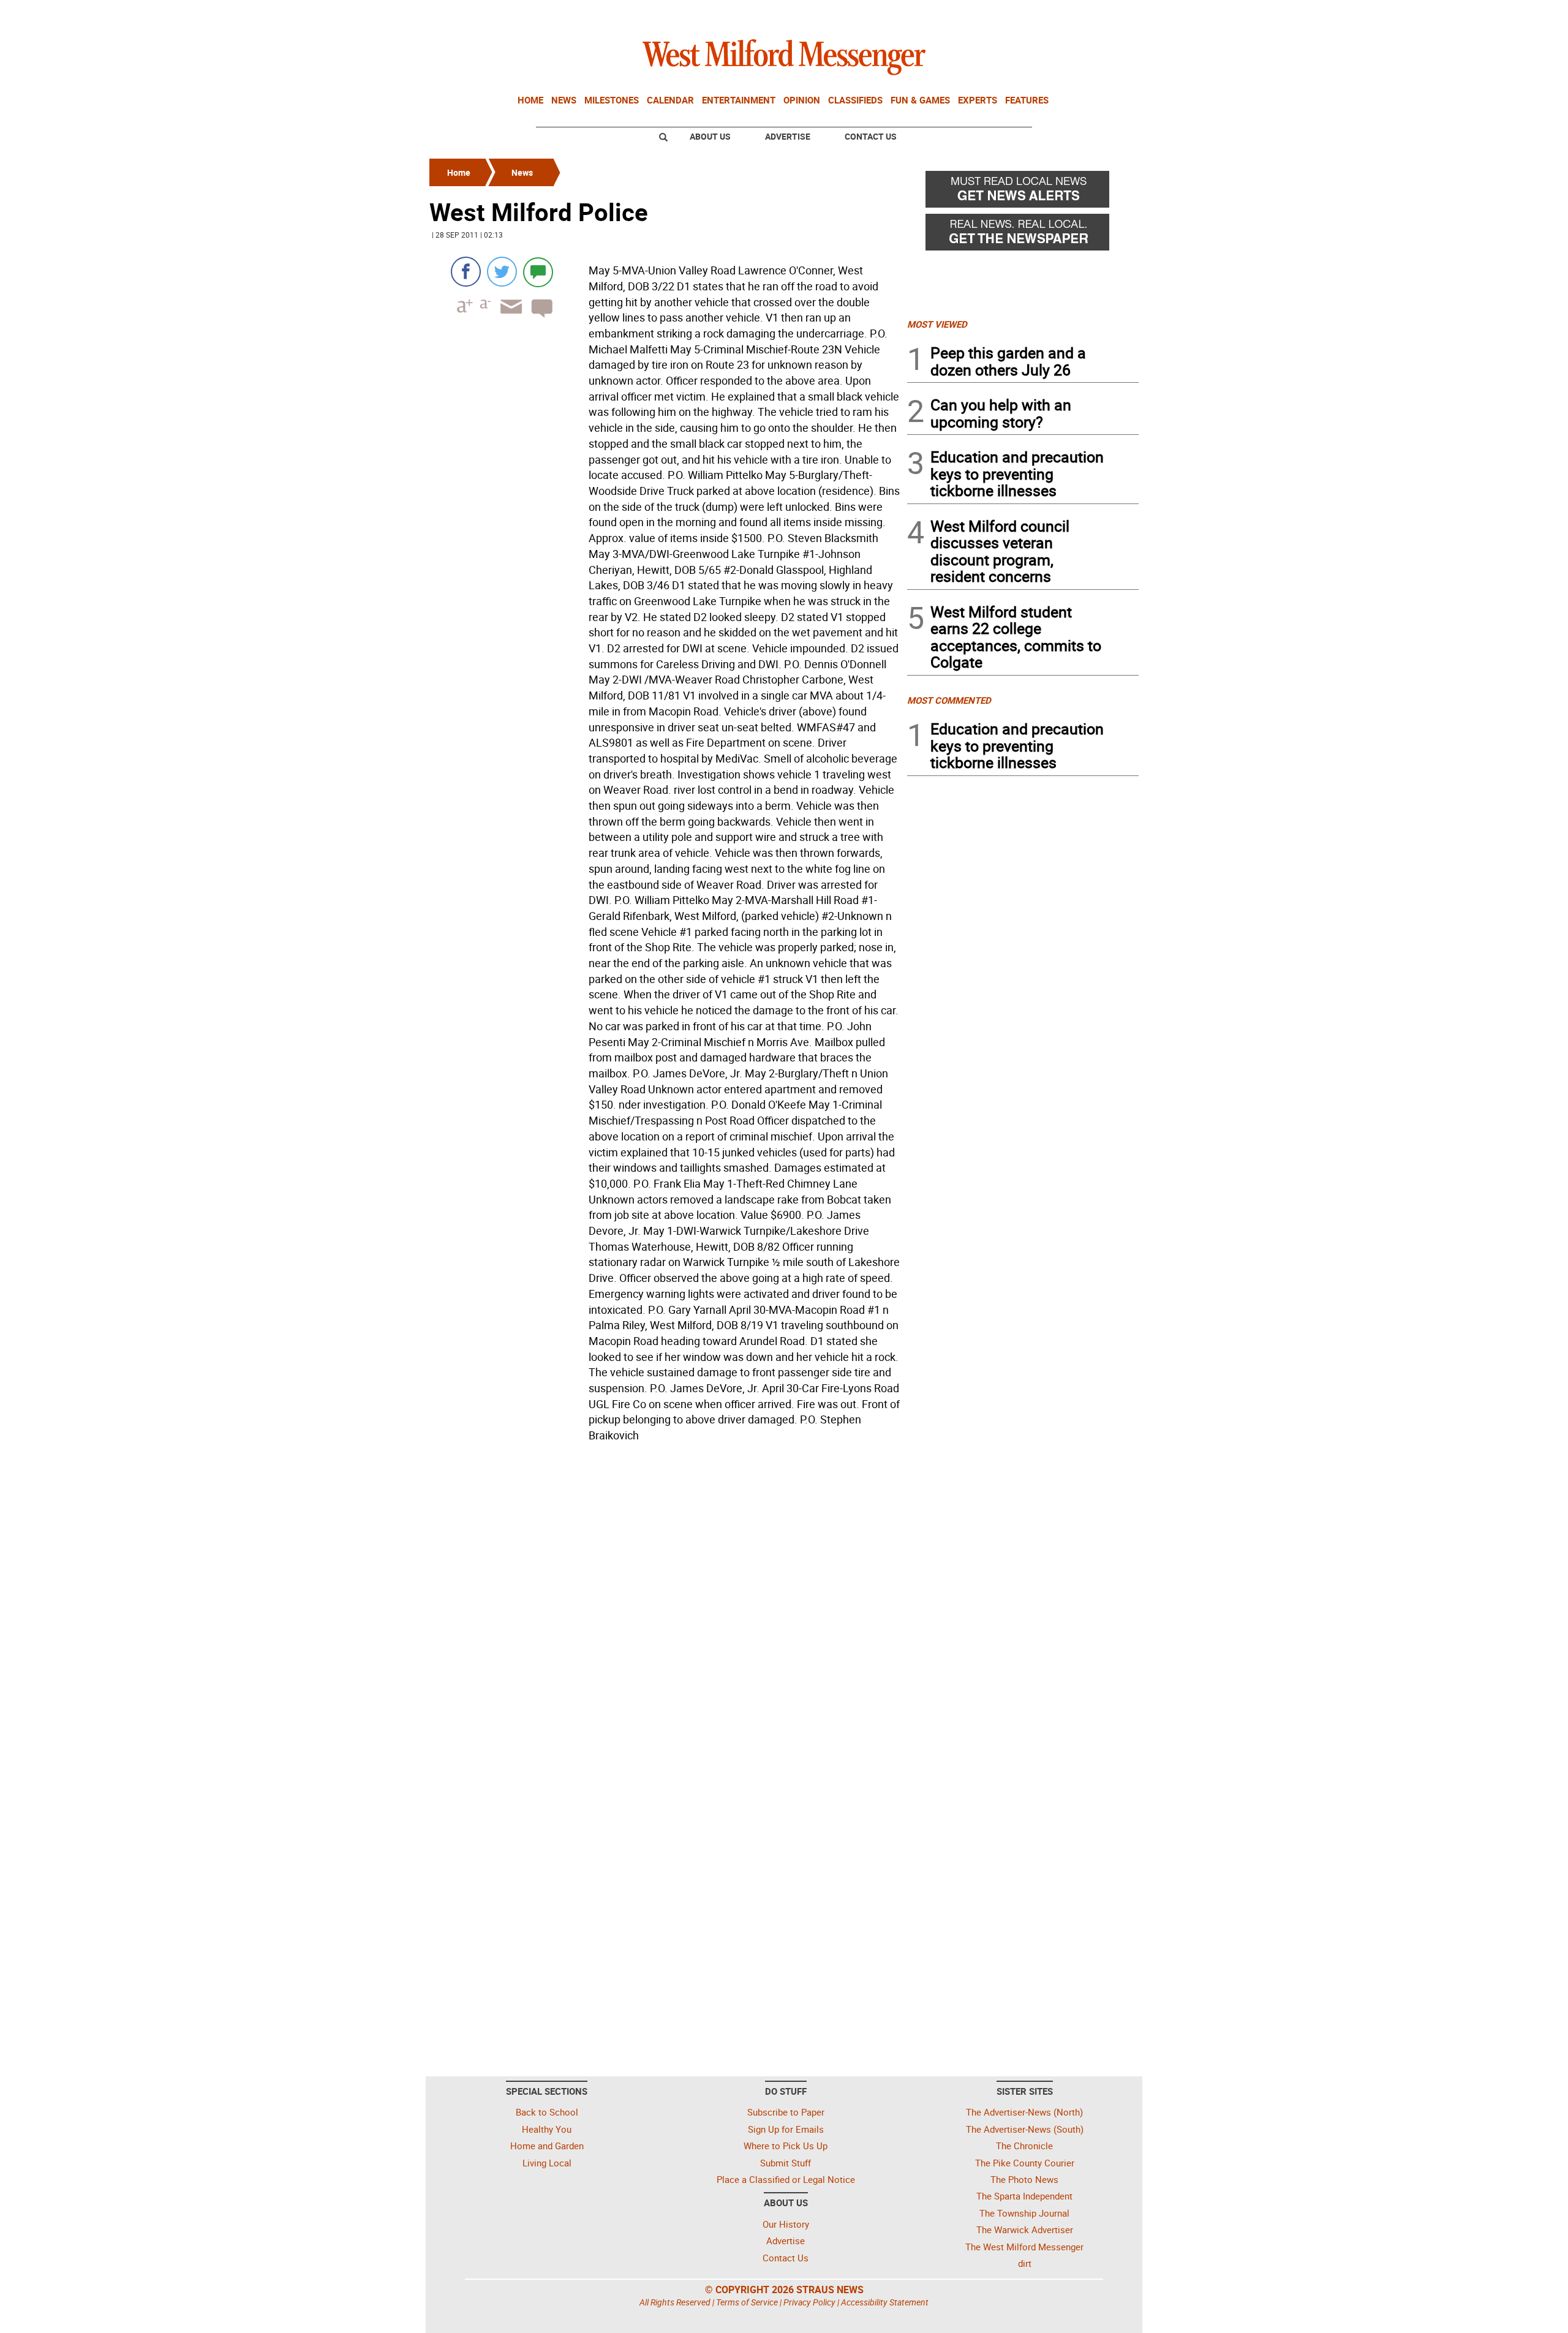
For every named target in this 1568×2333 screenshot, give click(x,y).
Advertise (788, 136)
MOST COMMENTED (949, 700)
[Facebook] (466, 272)
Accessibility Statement (885, 2302)
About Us (710, 136)
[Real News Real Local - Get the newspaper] (1023, 235)
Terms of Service (747, 2302)
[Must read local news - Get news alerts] (1023, 192)
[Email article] (507, 318)
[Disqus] (665, 1603)
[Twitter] (502, 272)
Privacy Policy (809, 2302)
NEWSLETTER (1040, 14)
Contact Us (871, 136)
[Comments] (538, 272)
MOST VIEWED (937, 324)
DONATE (1109, 14)
